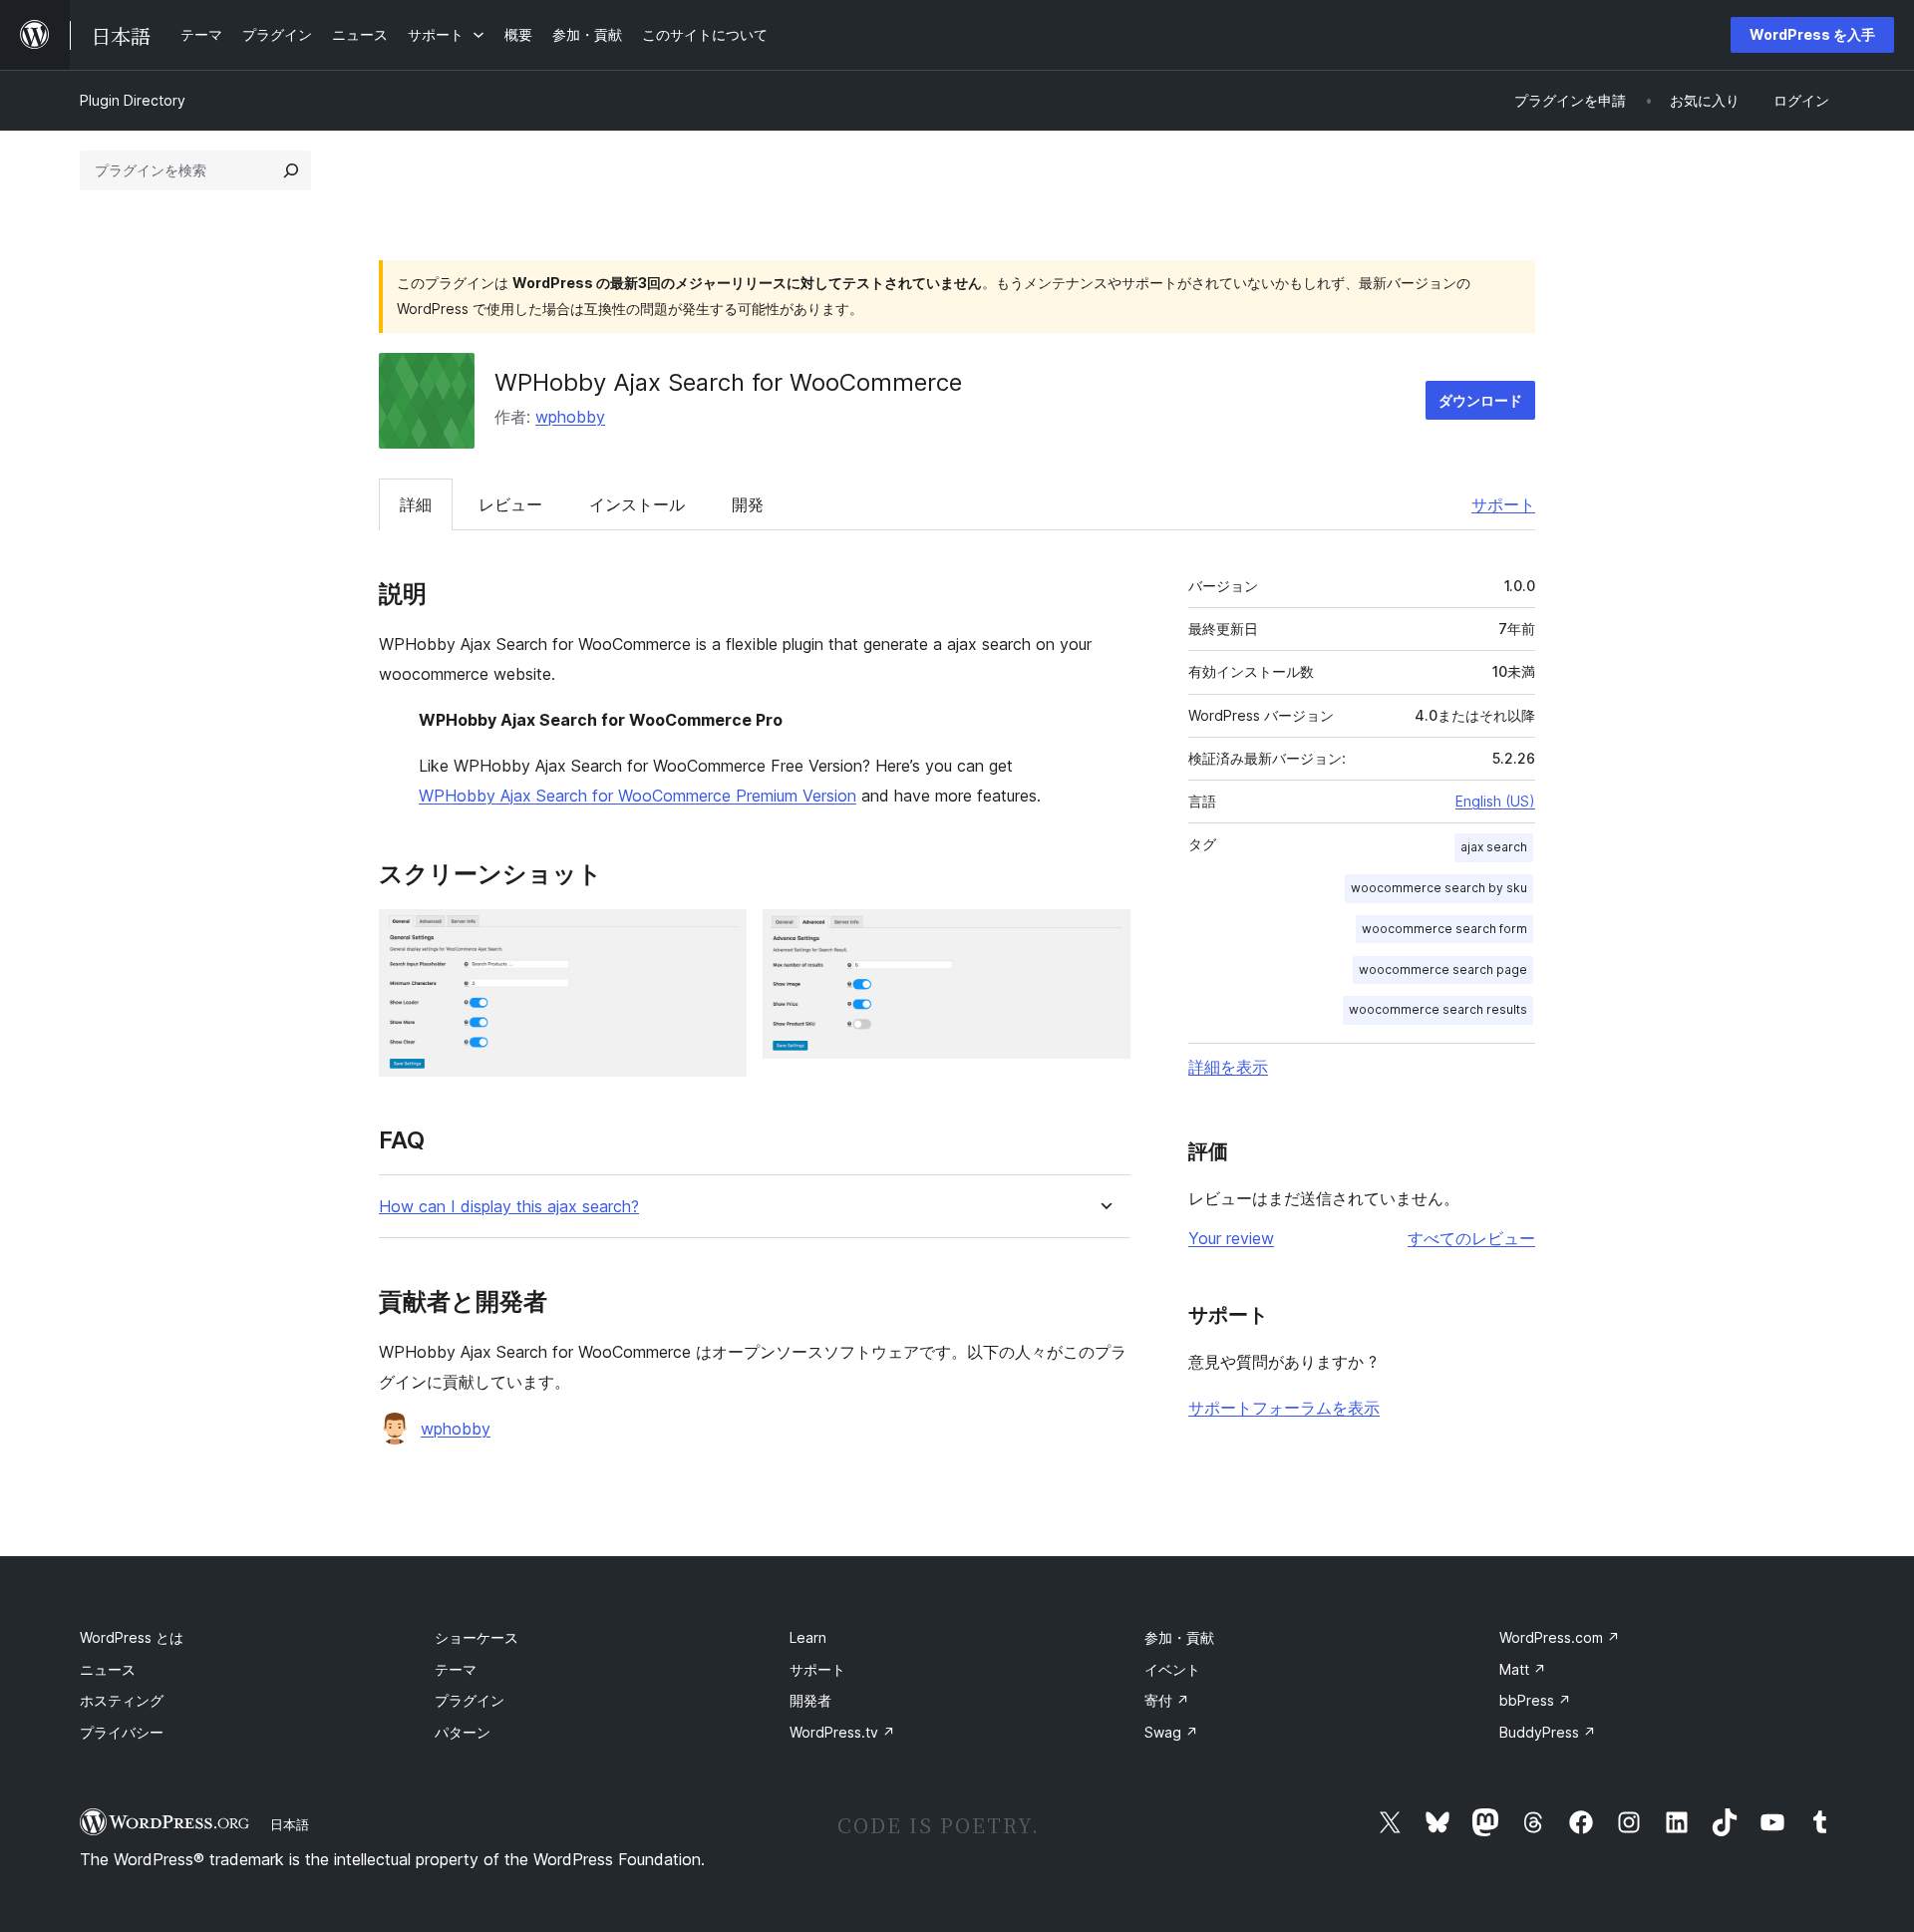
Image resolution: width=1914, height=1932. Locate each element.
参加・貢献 (1179, 1637)
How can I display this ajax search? (509, 1207)
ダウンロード (1480, 400)
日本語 (290, 1824)
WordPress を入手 (1812, 34)
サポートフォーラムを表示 (1284, 1408)
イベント (1172, 1669)
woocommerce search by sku (1439, 888)
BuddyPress (1548, 1732)
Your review (1231, 1238)
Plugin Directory (133, 100)
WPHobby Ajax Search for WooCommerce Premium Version (638, 796)
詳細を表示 (1228, 1067)
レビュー (510, 504)
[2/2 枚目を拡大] (1104, 936)
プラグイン (470, 1700)
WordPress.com (1560, 1637)
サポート (1503, 504)
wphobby (570, 417)
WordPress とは (132, 1637)
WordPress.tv (842, 1732)
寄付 (1167, 1700)
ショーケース (477, 1637)
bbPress (1535, 1700)
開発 (748, 504)
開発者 (810, 1700)
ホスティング (122, 1700)
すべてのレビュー (1471, 1238)
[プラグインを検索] (291, 170)
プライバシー (122, 1732)
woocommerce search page (1443, 969)
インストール (637, 504)
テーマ (456, 1669)
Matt (1523, 1669)
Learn (808, 1637)
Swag (1171, 1732)
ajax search (1494, 847)
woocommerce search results (1438, 1009)
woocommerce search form (1444, 929)
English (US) (1495, 801)
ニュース (108, 1669)
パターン (463, 1732)
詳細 (416, 504)
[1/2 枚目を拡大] (720, 936)
